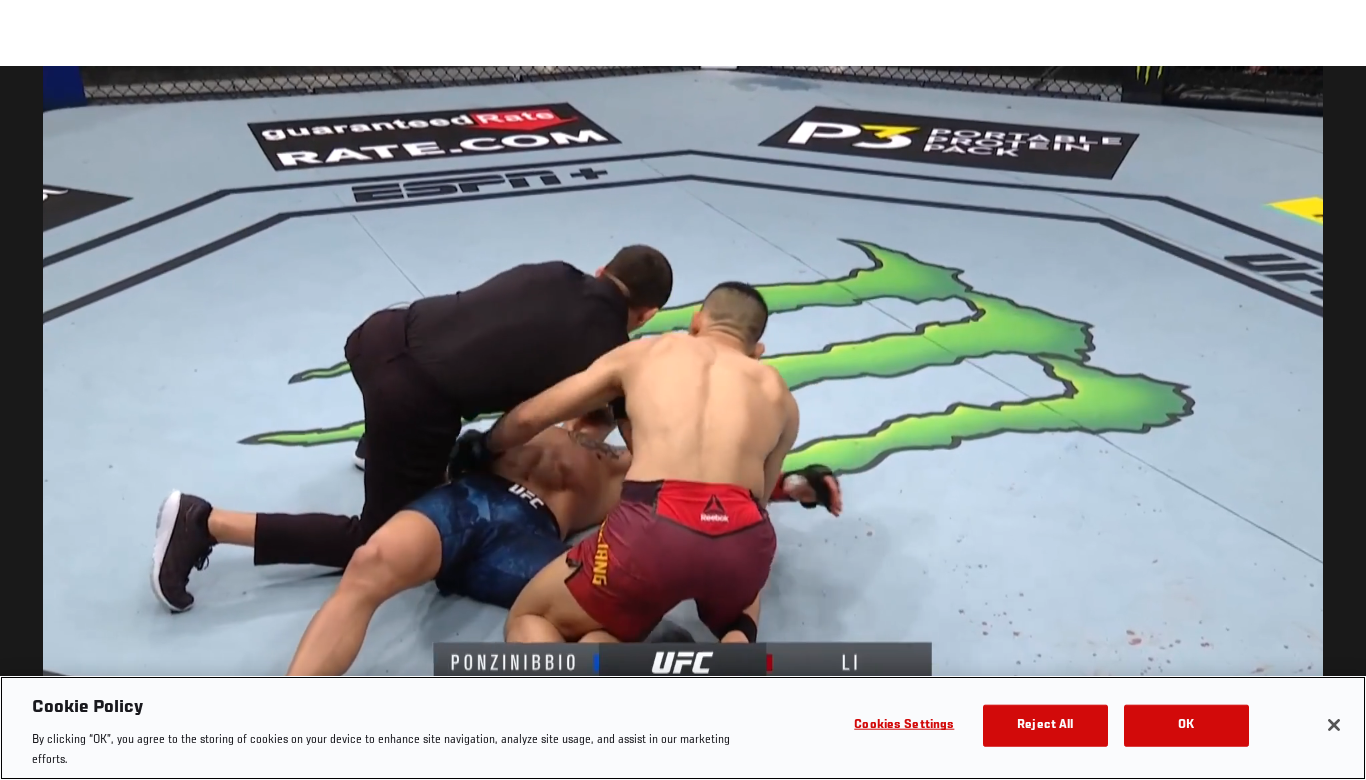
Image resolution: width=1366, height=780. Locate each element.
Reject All (1045, 725)
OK (1186, 725)
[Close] (1334, 725)
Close (1328, 106)
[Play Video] (683, 426)
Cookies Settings (904, 725)
